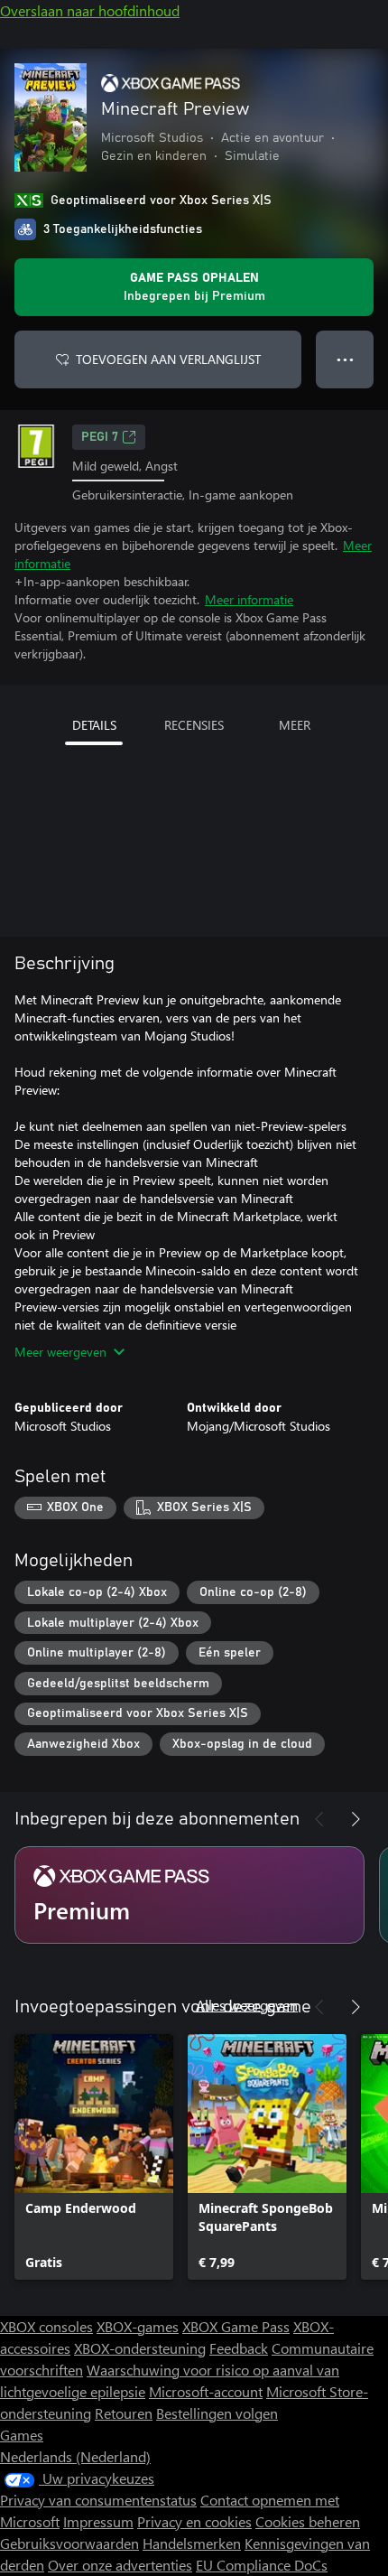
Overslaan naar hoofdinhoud (90, 10)
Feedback (239, 2348)
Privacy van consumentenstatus (98, 2500)
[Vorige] (319, 1819)
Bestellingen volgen (217, 2413)
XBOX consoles (46, 2326)
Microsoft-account (206, 2391)
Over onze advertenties (120, 2565)
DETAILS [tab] (94, 725)
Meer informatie (249, 599)
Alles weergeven (247, 2005)
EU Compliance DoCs (262, 2565)
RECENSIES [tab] (194, 725)
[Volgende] (356, 1819)
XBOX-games (138, 2326)
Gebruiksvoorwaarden (69, 2543)
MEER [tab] (295, 725)
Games (22, 2435)
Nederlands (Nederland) (75, 2456)
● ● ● (345, 359)
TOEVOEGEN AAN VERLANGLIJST (168, 359)
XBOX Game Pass (236, 2326)
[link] (94, 2157)
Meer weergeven (60, 1352)
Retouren (124, 2413)
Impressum (98, 2521)
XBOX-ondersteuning (140, 2348)
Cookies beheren (308, 2521)
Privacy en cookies (194, 2521)
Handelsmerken (192, 2543)
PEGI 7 (100, 437)
